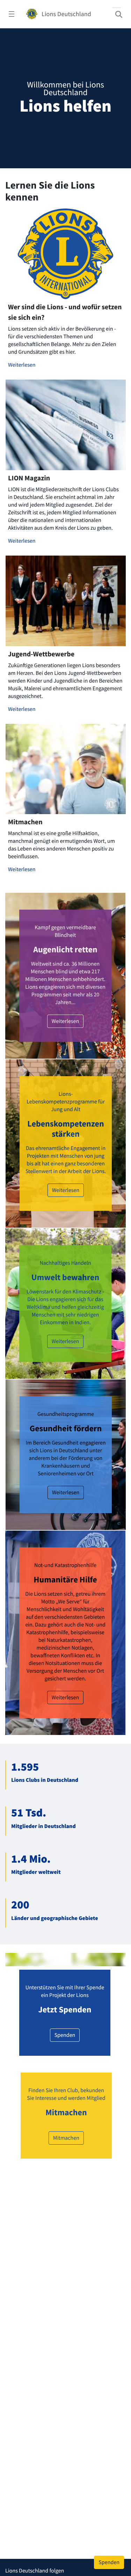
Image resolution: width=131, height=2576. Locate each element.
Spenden (65, 2244)
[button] (48, 367)
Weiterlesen (22, 574)
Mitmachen (66, 2346)
